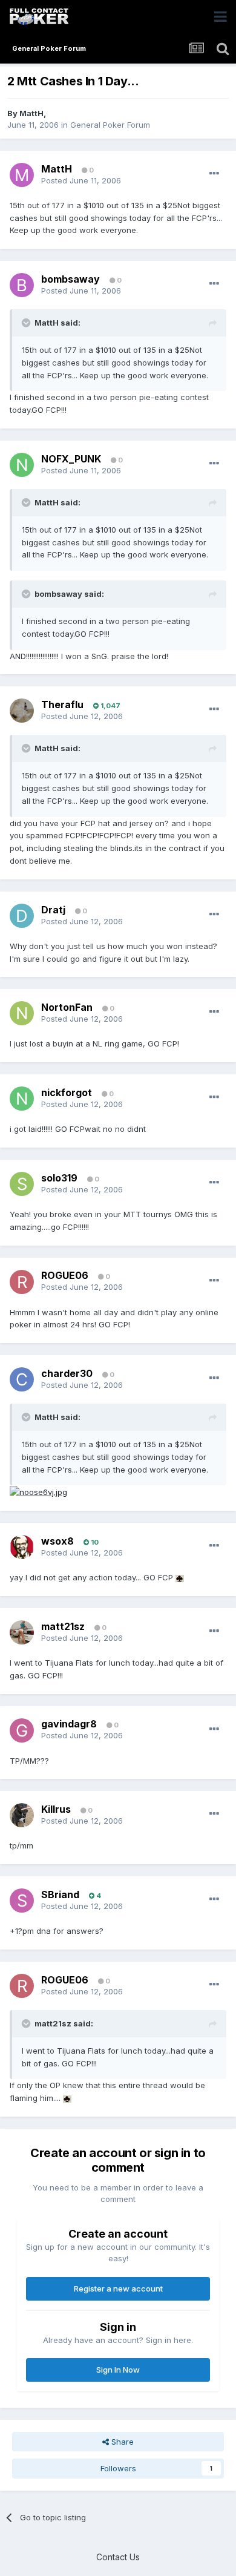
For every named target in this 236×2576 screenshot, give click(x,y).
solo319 (59, 1178)
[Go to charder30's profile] (22, 1379)
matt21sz (63, 1626)
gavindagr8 (69, 1724)
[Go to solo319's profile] (22, 1184)
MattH (31, 113)
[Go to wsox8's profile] (22, 1547)
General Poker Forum (110, 125)
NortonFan (67, 1007)
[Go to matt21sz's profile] (22, 1632)
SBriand (60, 1894)
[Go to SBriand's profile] (22, 1901)
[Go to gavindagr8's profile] (22, 1730)
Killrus (56, 1809)
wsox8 (57, 1541)
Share (121, 2442)
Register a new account (118, 2288)
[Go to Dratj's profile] (22, 916)
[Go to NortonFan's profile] (22, 1013)
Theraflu (62, 705)
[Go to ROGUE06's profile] (22, 1282)
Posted (81, 180)
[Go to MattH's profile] (22, 175)
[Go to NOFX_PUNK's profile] (22, 465)
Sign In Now (118, 2370)
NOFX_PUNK (71, 459)
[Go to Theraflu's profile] (22, 711)
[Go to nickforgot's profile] (22, 1099)
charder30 (67, 1373)
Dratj (53, 910)
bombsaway (70, 279)
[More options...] (214, 174)
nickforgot (67, 1092)
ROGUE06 (65, 1275)
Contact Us (118, 2557)
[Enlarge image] (180, 1577)
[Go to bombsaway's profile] (22, 285)
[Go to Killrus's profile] (22, 1815)
